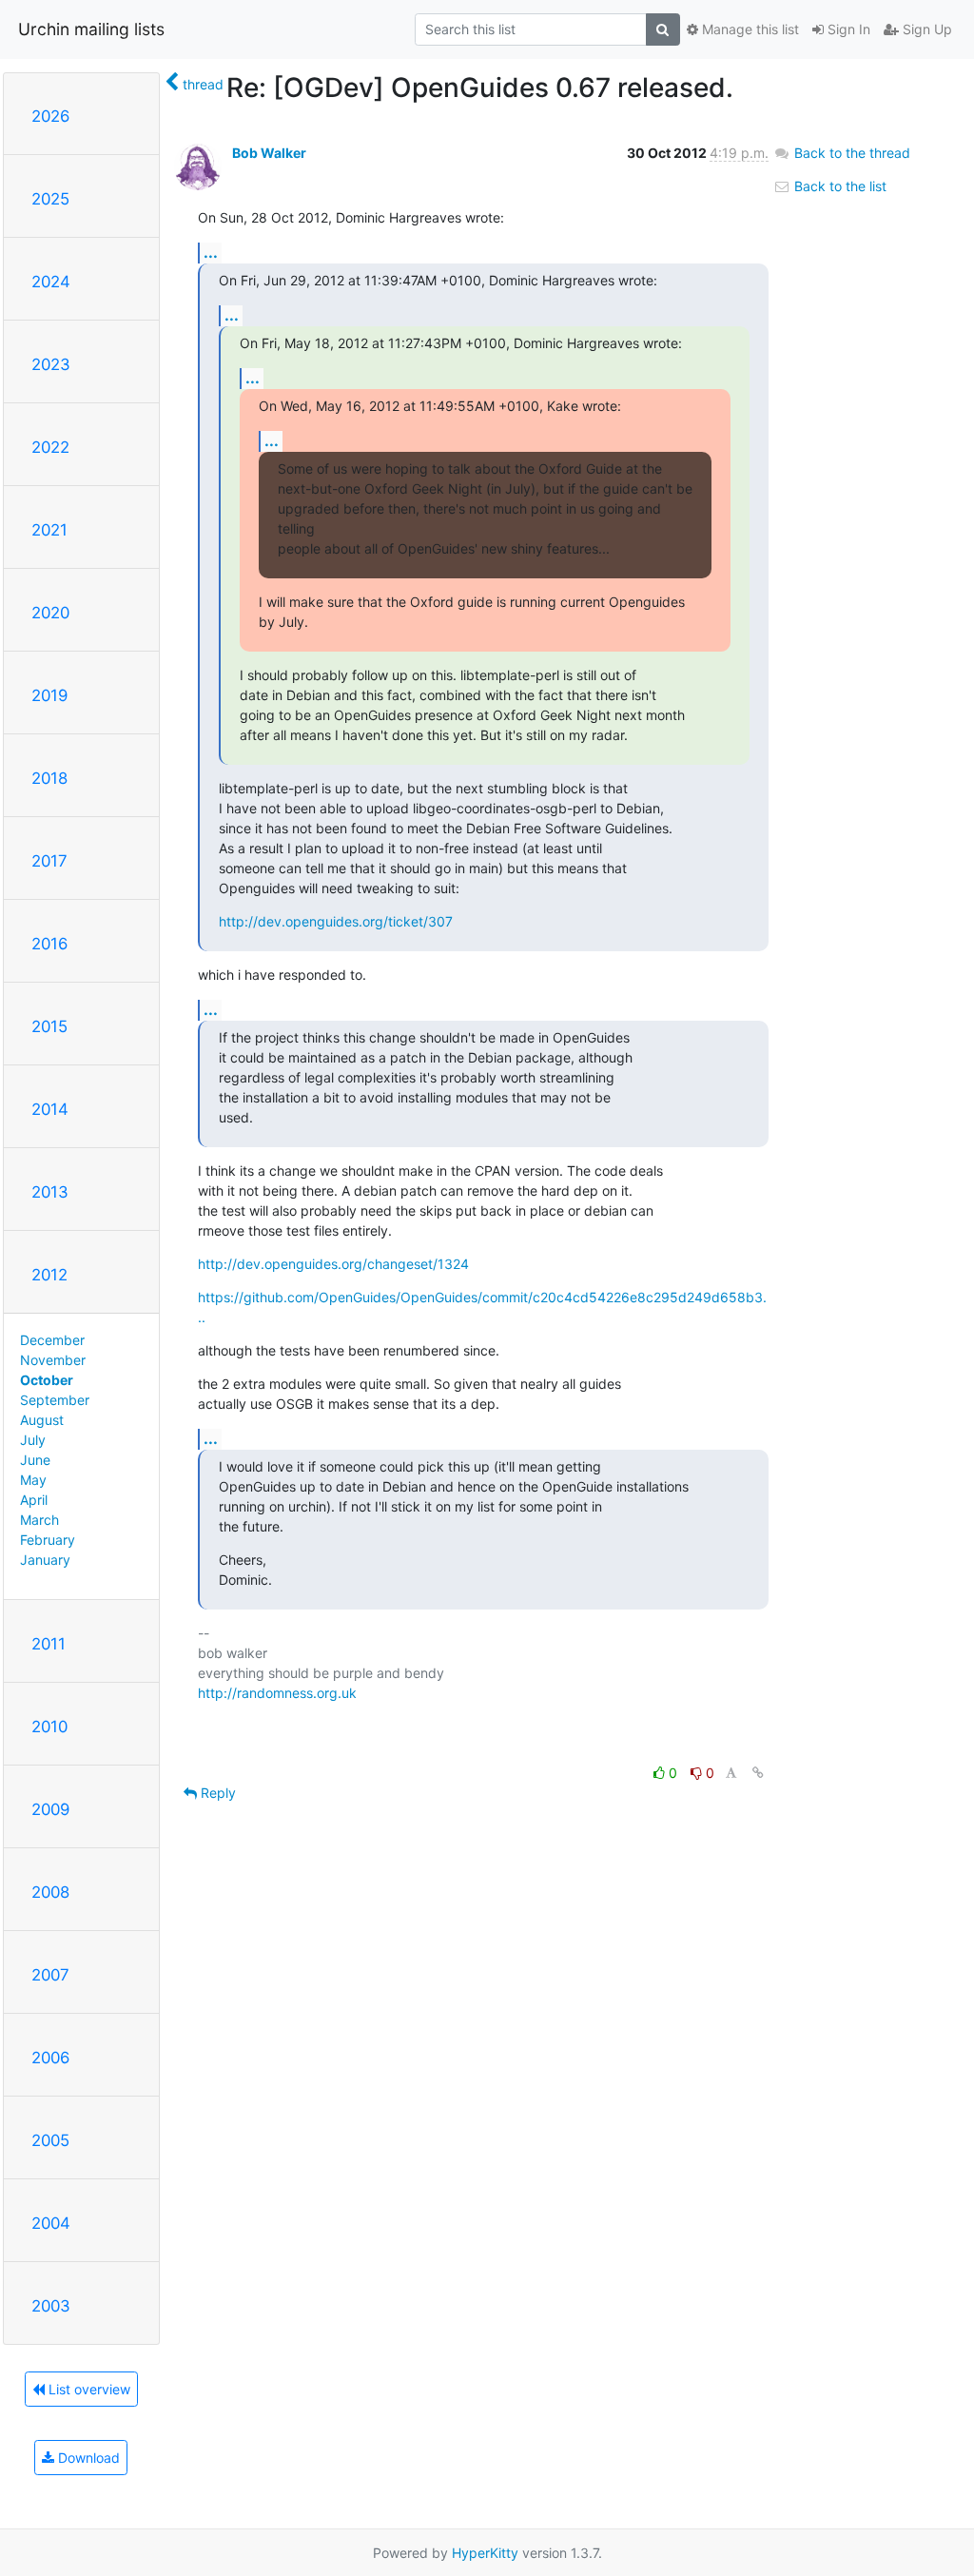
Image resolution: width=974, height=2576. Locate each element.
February (48, 1540)
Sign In (847, 29)
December (52, 1340)
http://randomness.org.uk (277, 1693)
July (33, 1440)
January (45, 1560)
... (211, 252)
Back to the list (838, 186)
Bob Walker (269, 153)
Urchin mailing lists (91, 29)
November (53, 1360)
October (47, 1380)
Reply (216, 1793)
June (35, 1460)
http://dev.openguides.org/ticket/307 (336, 921)
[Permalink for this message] (758, 1773)
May (33, 1480)
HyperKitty (485, 2553)
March (39, 1520)
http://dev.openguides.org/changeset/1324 (333, 1264)
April (34, 1500)
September (55, 1400)
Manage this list (749, 29)
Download (87, 2458)
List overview (88, 2389)
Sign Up (925, 29)
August (42, 1420)
